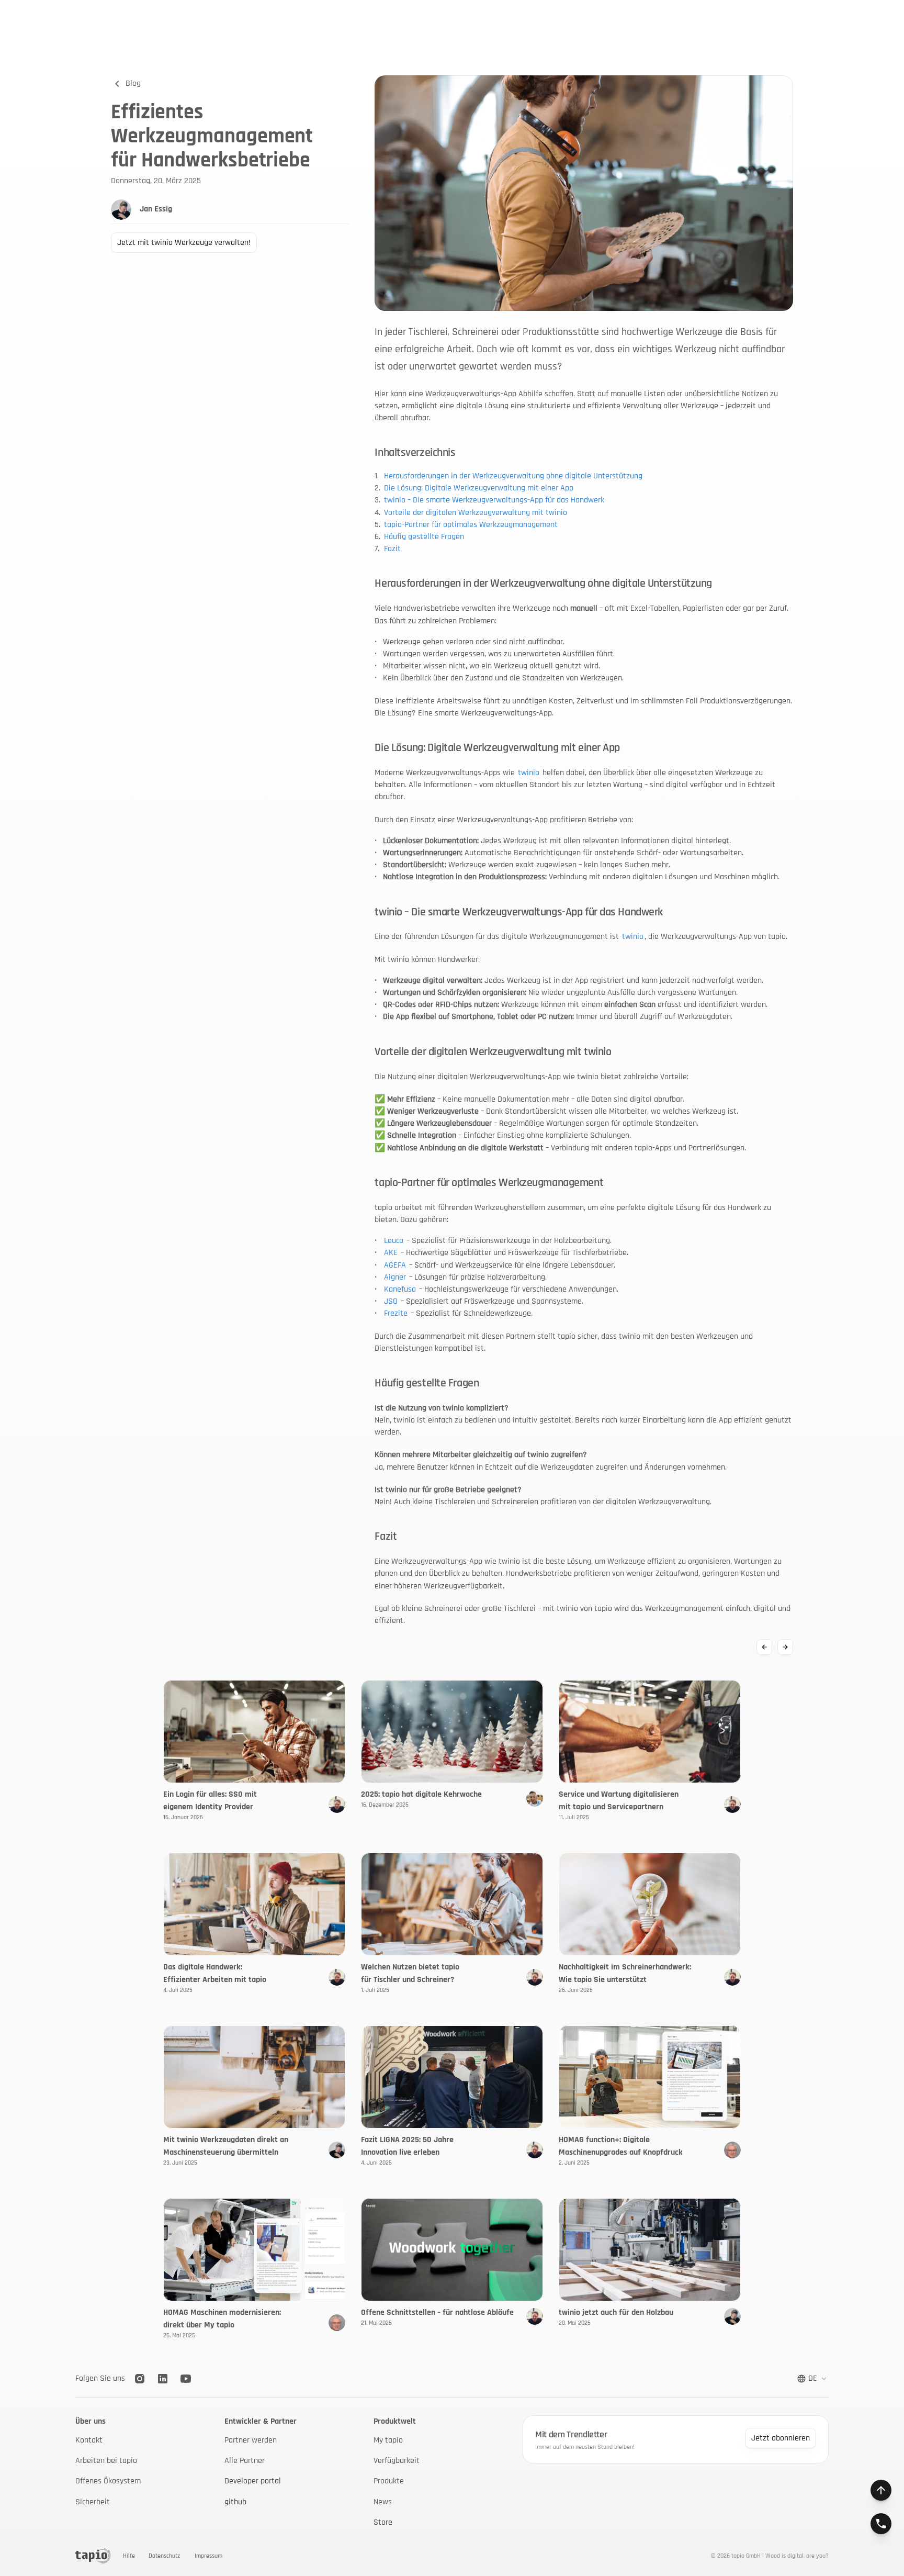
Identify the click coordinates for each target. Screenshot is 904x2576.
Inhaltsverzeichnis (415, 452)
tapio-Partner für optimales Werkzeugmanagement (471, 525)
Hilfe (129, 2556)
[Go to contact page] (881, 2524)
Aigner (395, 1277)
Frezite (396, 1313)
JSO (391, 1301)
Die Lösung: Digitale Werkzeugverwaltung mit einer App (479, 488)
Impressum (208, 2556)
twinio (529, 773)
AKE (391, 1253)
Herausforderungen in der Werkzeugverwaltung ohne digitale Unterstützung (513, 476)
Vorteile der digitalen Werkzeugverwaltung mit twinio (476, 513)
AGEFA (395, 1265)
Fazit (392, 549)
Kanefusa (400, 1289)
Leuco (394, 1241)
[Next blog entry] (785, 1647)
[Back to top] (881, 2490)
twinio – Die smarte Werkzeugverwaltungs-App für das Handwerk (494, 500)
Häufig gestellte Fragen (424, 537)
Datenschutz (164, 2556)
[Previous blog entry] (764, 1647)
